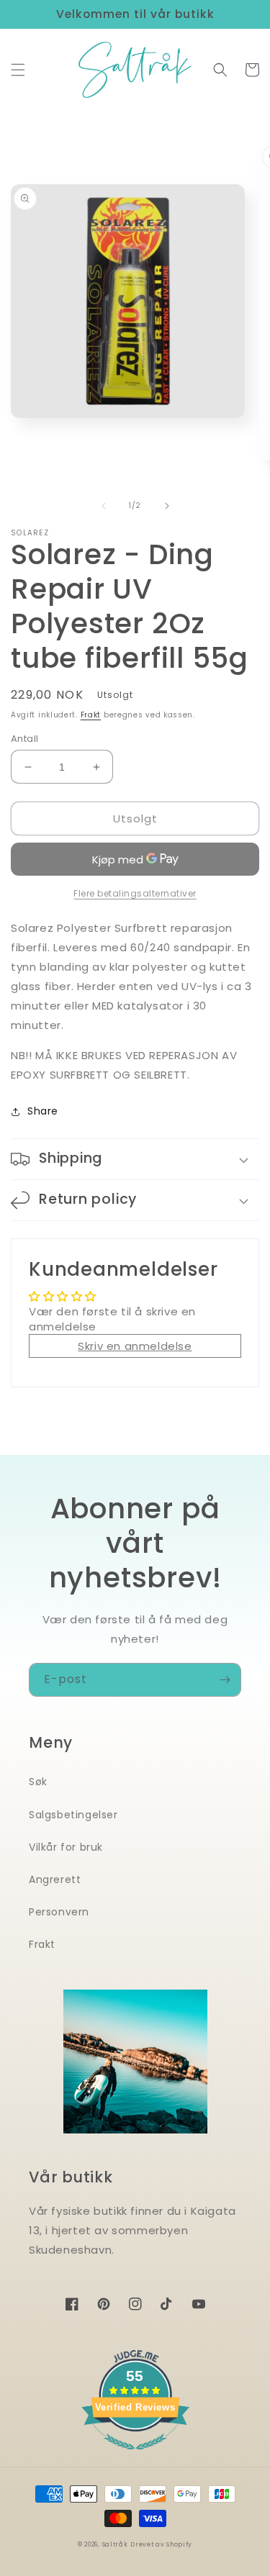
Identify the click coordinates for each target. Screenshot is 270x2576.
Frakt (91, 715)
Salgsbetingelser (73, 1815)
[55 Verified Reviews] (135, 2457)
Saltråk (115, 2544)
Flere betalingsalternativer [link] (135, 893)
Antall (24, 739)
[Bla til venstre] (104, 506)
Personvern (59, 1912)
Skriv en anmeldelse (135, 1346)
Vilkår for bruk (66, 1847)
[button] (18, 70)
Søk (38, 1782)
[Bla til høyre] (167, 506)
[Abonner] (225, 1680)
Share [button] (43, 1111)
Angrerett (55, 1879)
